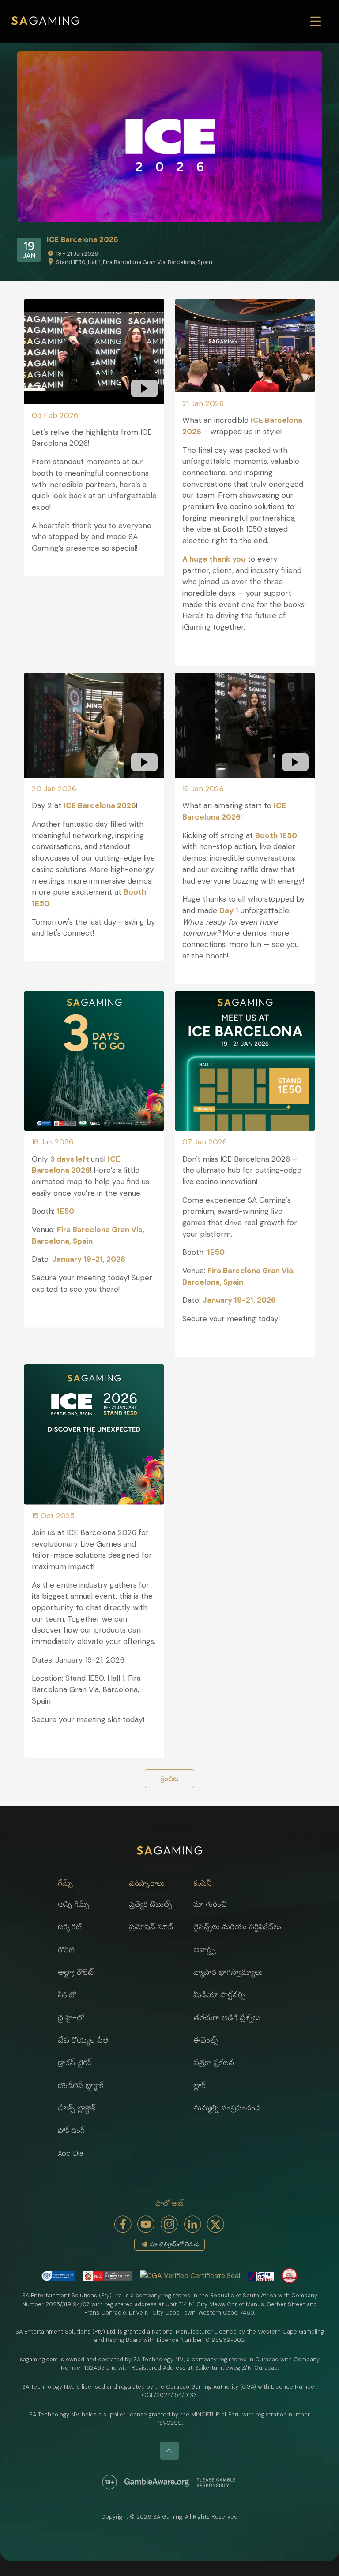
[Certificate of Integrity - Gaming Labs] (261, 2276)
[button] (84, 1883)
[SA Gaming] (45, 21)
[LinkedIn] (193, 2224)
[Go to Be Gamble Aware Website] (109, 2482)
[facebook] (123, 2224)
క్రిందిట (170, 1779)
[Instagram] (169, 2224)
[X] (216, 2224)
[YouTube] (146, 2224)
